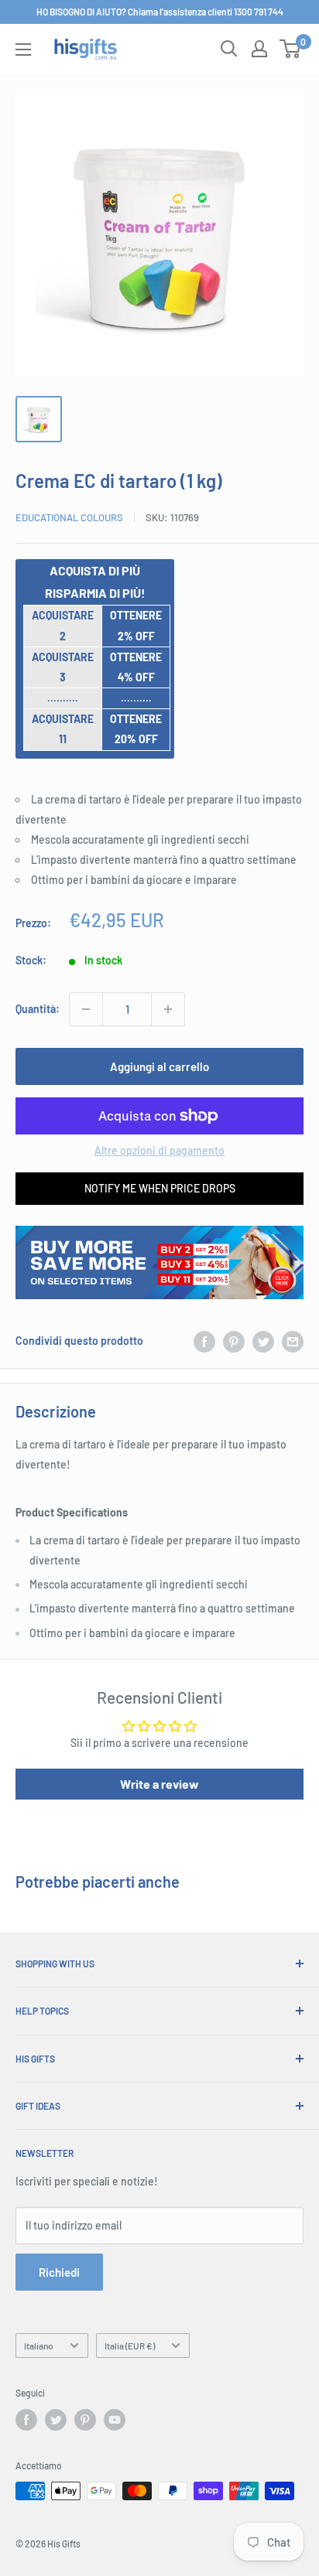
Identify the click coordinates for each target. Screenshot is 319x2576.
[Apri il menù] (23, 49)
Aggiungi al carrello (159, 1066)
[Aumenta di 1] (168, 1009)
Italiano (39, 2346)
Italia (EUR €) (130, 2346)
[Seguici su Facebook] (26, 2420)
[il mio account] (259, 49)
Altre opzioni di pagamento (159, 1150)
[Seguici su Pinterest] (85, 2420)
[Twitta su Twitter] (263, 1341)
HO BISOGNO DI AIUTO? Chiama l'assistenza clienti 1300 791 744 (160, 12)
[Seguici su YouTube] (115, 2420)
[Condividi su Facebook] (204, 1341)
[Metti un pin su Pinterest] (234, 1341)
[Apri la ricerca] (229, 49)
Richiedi (59, 2272)
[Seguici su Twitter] (56, 2420)
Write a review (159, 1784)
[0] (291, 49)
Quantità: (38, 1009)
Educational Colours (69, 517)
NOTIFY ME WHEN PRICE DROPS (160, 1188)
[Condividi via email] (293, 1341)
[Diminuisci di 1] (86, 1009)
